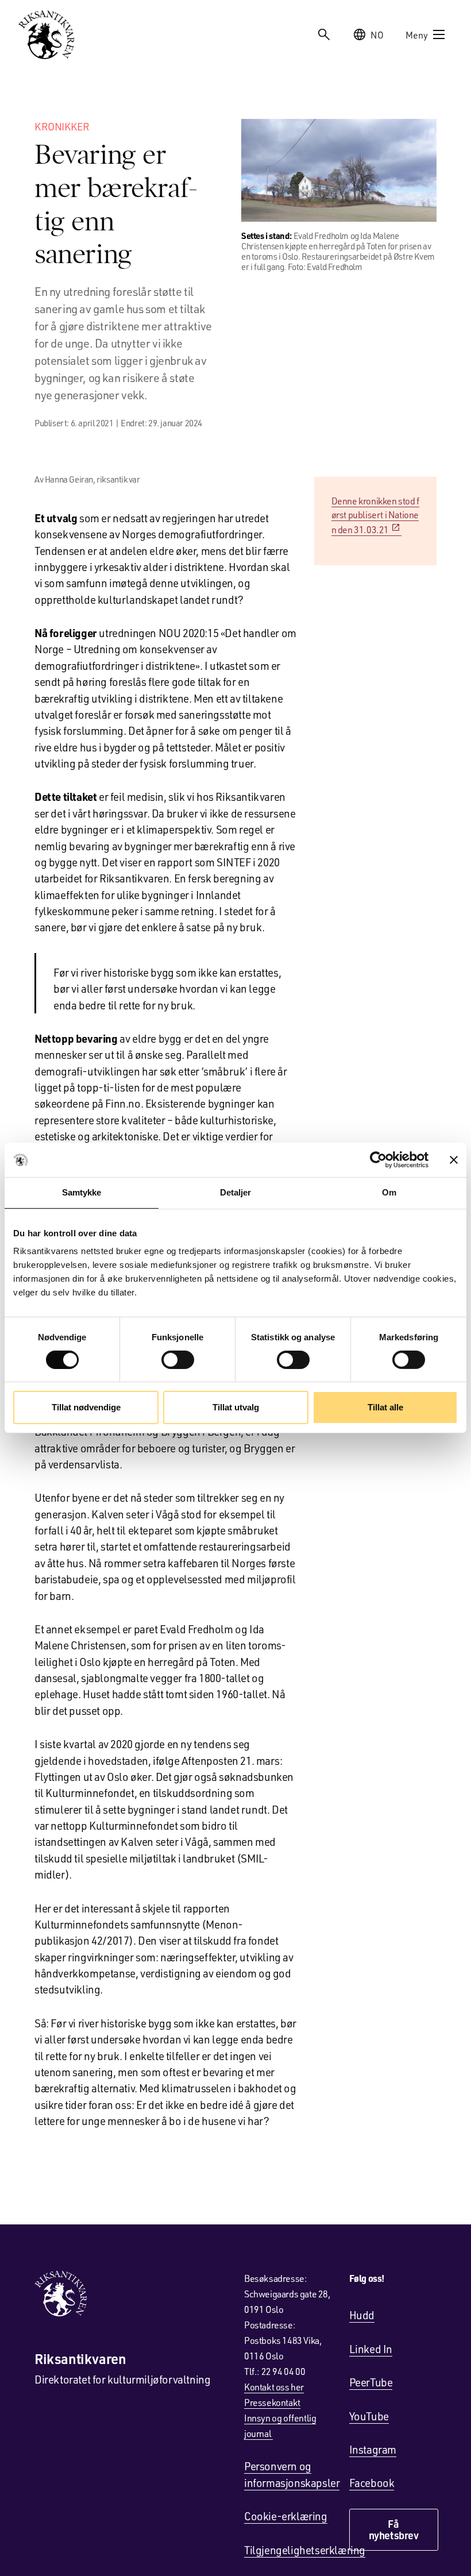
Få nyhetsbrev (394, 2529)
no (377, 35)
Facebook (372, 2483)
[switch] (178, 1360)
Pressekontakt (272, 2402)
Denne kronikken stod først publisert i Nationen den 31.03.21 (375, 515)
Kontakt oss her (274, 2387)
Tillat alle (385, 1407)
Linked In (371, 2349)
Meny (417, 35)
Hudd (362, 2315)
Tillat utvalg (236, 1407)
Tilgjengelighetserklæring (305, 2550)
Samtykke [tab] (82, 1192)
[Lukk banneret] (454, 1160)
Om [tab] (389, 1192)
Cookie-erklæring (286, 2516)
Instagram (373, 2449)
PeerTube (371, 2382)
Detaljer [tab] (236, 1192)
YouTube (369, 2416)
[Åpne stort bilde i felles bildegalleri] (339, 170)
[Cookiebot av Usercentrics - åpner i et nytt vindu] (378, 1160)
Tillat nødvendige (86, 1407)
